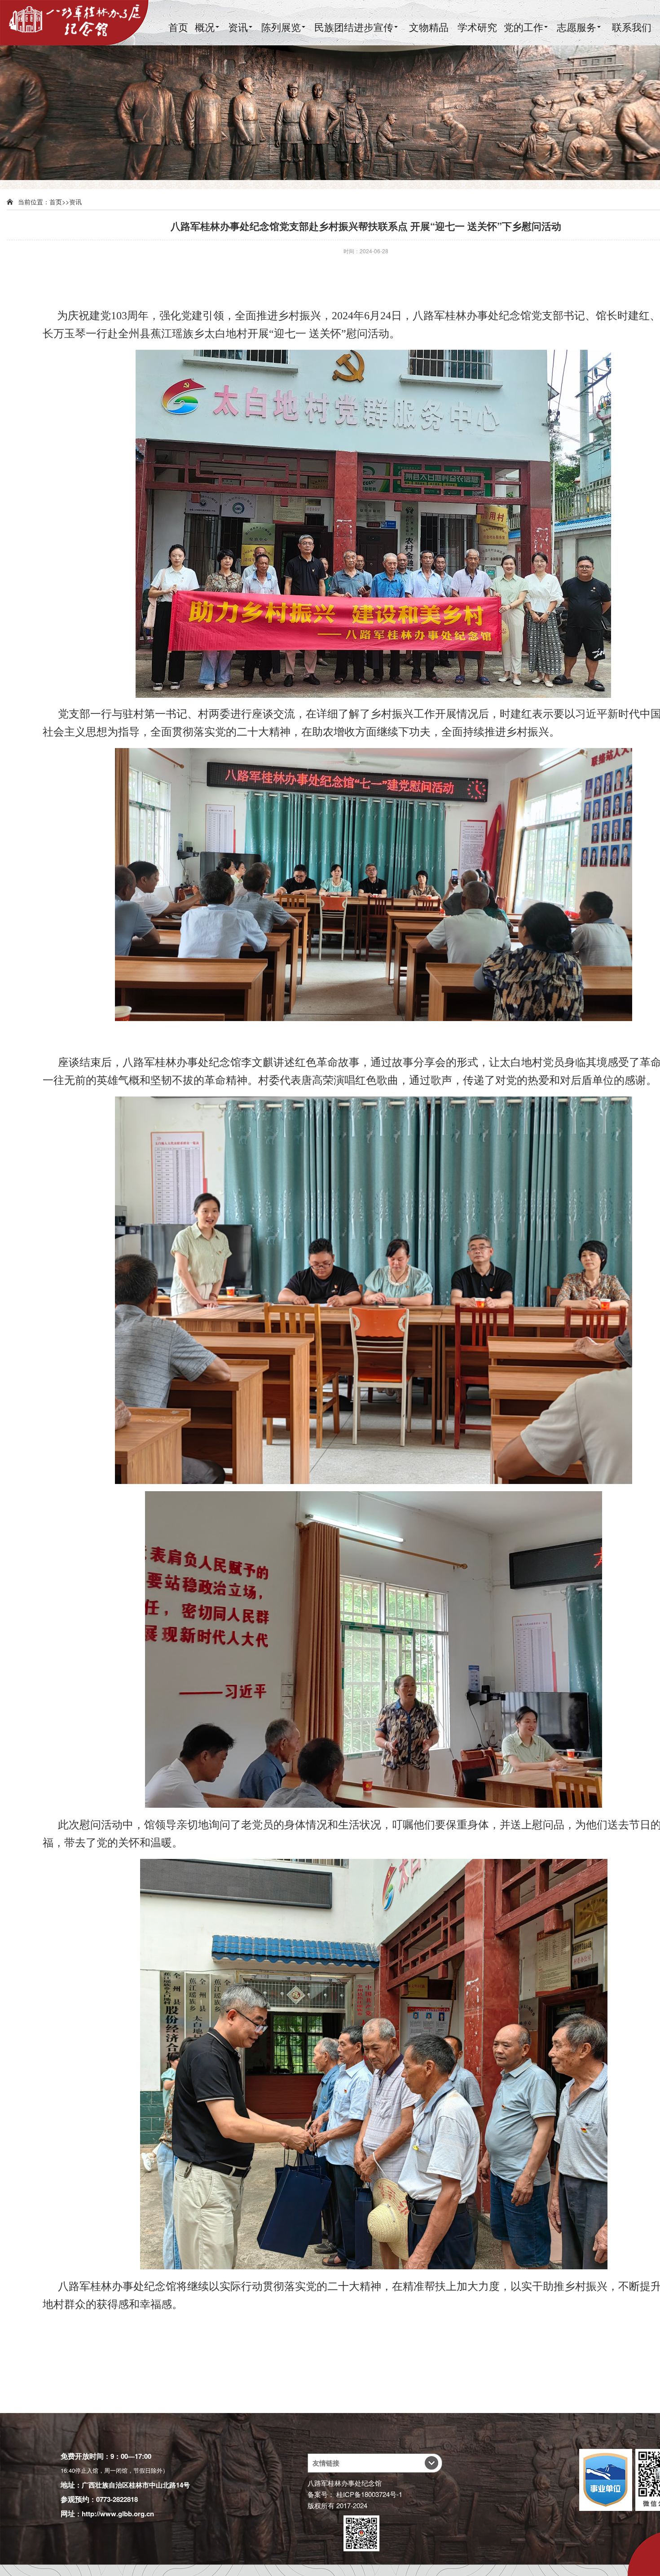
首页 (178, 27)
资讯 (238, 27)
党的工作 (524, 27)
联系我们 (632, 27)
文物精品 (429, 27)
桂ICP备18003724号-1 (369, 2494)
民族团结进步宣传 (354, 27)
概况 (205, 27)
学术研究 (477, 27)
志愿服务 (576, 27)
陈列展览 (281, 27)
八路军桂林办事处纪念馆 (345, 2483)
